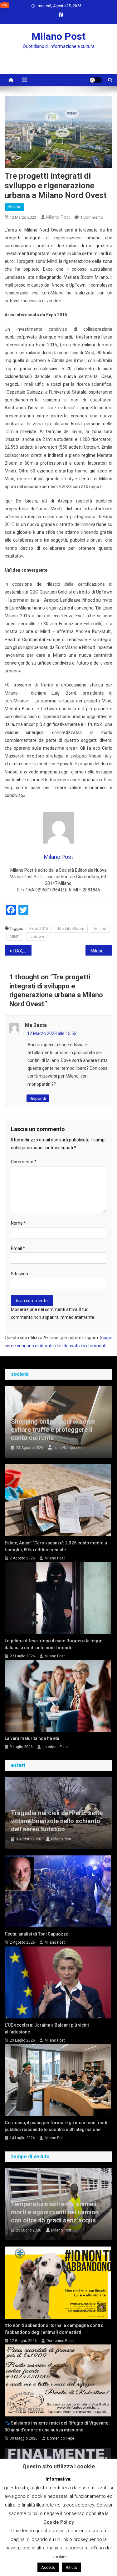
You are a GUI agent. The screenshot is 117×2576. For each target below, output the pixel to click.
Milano (14, 207)
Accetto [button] (48, 2567)
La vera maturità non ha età (32, 1738)
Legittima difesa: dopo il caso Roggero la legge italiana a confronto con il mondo (54, 1644)
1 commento (92, 217)
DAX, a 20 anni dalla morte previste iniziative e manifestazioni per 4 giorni (22, 951)
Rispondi (38, 1098)
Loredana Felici (56, 1747)
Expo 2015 (39, 928)
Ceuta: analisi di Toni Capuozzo (37, 1934)
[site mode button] (95, 80)
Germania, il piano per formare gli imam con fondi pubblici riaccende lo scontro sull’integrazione (56, 2126)
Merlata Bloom (71, 928)
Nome (18, 1223)
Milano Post (58, 36)
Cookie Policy (59, 2522)
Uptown (37, 937)
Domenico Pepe (60, 2341)
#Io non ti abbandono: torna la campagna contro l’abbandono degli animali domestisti (54, 2329)
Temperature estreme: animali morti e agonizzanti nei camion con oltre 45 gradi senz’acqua (55, 2212)
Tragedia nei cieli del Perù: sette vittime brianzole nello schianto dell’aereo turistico (57, 1821)
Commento (24, 1162)
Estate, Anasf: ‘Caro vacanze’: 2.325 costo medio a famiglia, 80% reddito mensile (56, 1546)
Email (18, 1248)
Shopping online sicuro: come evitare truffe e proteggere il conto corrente (53, 1430)
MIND (15, 937)
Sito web (19, 1274)
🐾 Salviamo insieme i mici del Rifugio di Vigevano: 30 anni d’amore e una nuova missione (57, 2426)
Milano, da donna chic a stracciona (101, 951)
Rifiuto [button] (72, 2567)
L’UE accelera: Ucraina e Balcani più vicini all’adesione (47, 2028)
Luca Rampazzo (67, 1448)
